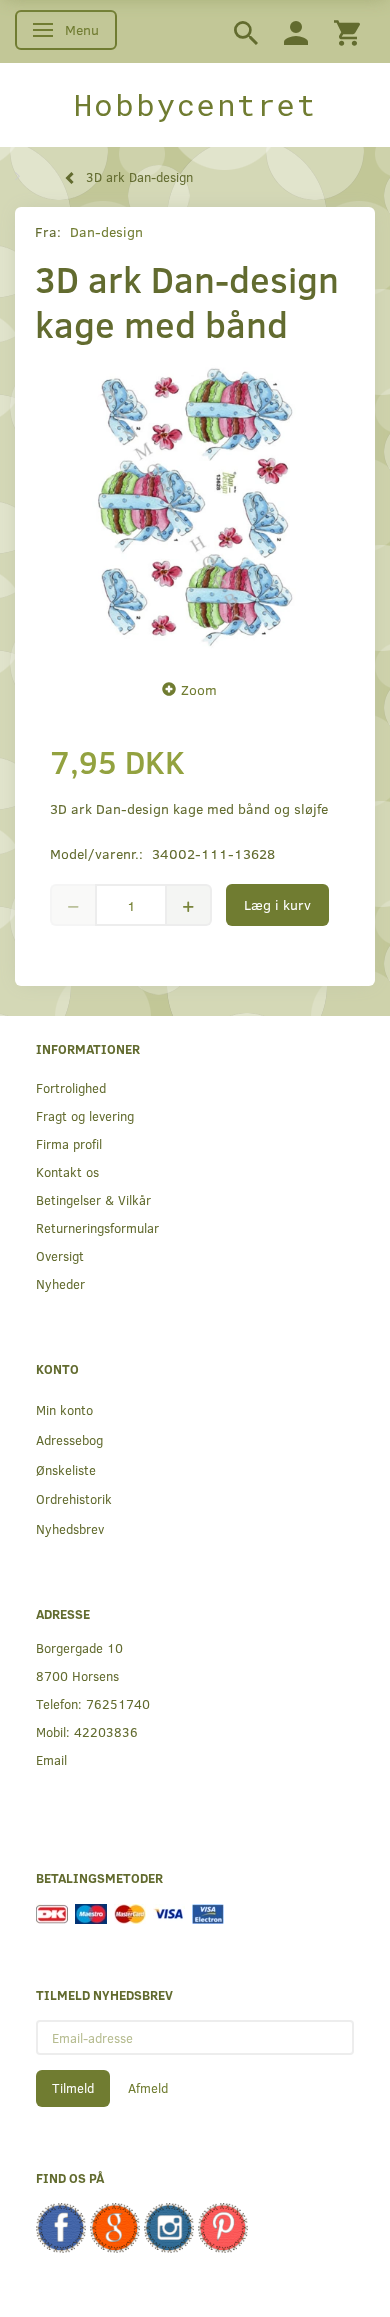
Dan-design (106, 231)
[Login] (296, 31)
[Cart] (347, 31)
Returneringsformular (97, 1227)
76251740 (118, 1703)
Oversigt (60, 1255)
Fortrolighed (71, 1087)
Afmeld (148, 2088)
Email (51, 1759)
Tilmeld (73, 2088)
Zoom (199, 689)
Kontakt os (67, 1171)
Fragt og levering (85, 1115)
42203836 (106, 1731)
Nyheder (60, 1283)
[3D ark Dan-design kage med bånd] (195, 507)
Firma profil (69, 1143)
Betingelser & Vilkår (93, 1199)
